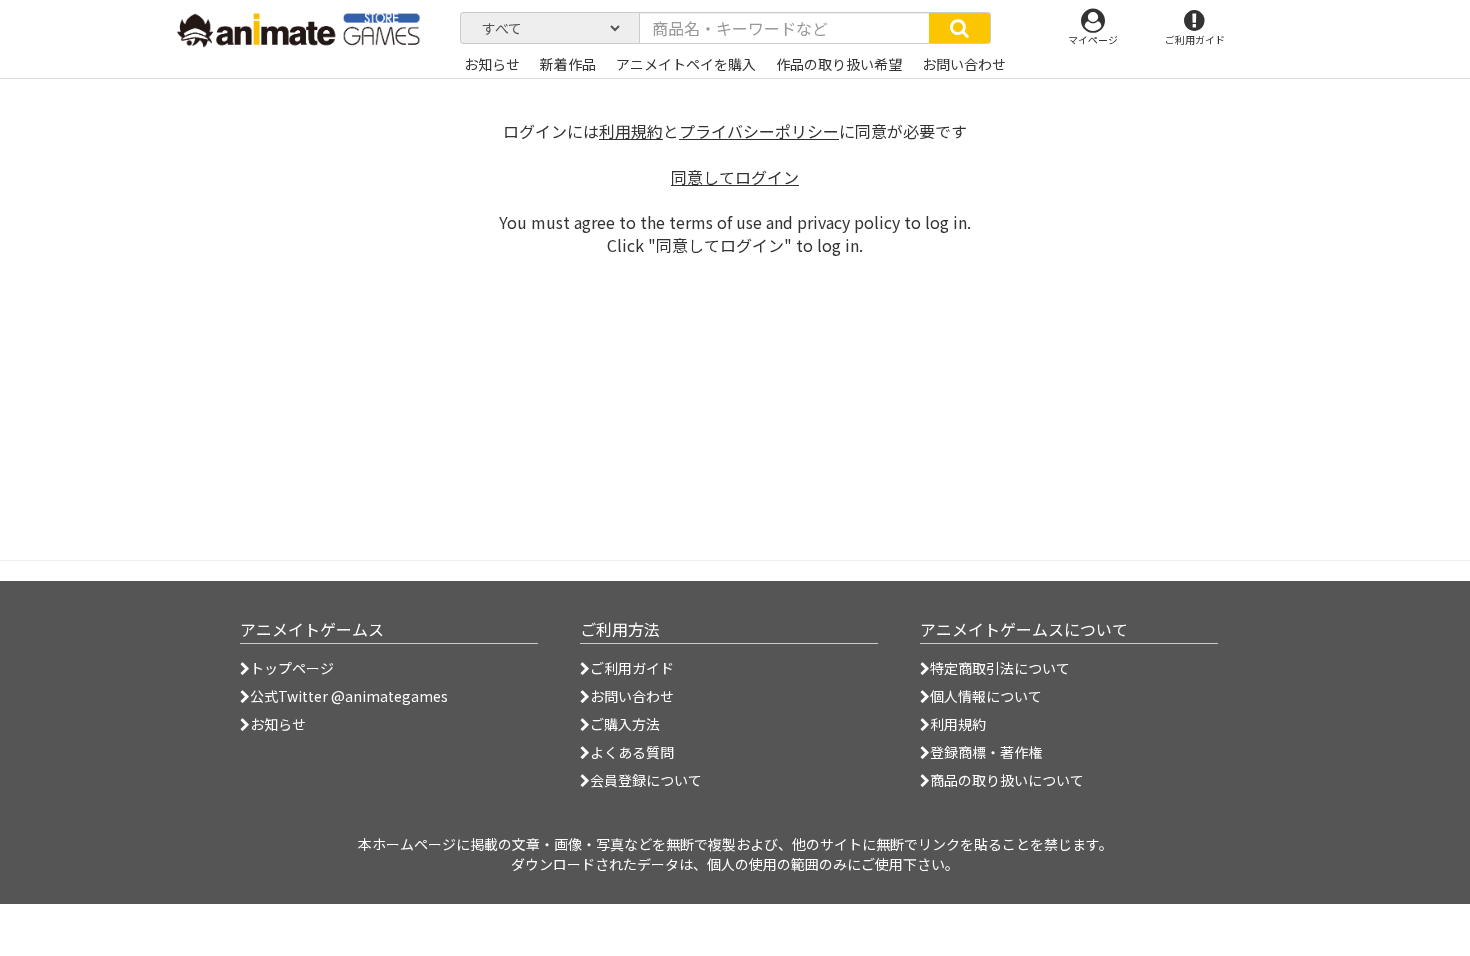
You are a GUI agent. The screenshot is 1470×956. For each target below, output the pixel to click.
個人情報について (986, 696)
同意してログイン (735, 177)
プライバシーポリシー (759, 131)
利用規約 (631, 131)
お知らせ (278, 724)
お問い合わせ (632, 696)
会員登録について (646, 780)
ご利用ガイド (632, 668)
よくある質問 (632, 752)
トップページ (292, 668)
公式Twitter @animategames (349, 696)
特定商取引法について (1000, 668)
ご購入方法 (625, 724)
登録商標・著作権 (986, 752)
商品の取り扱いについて (1007, 780)
